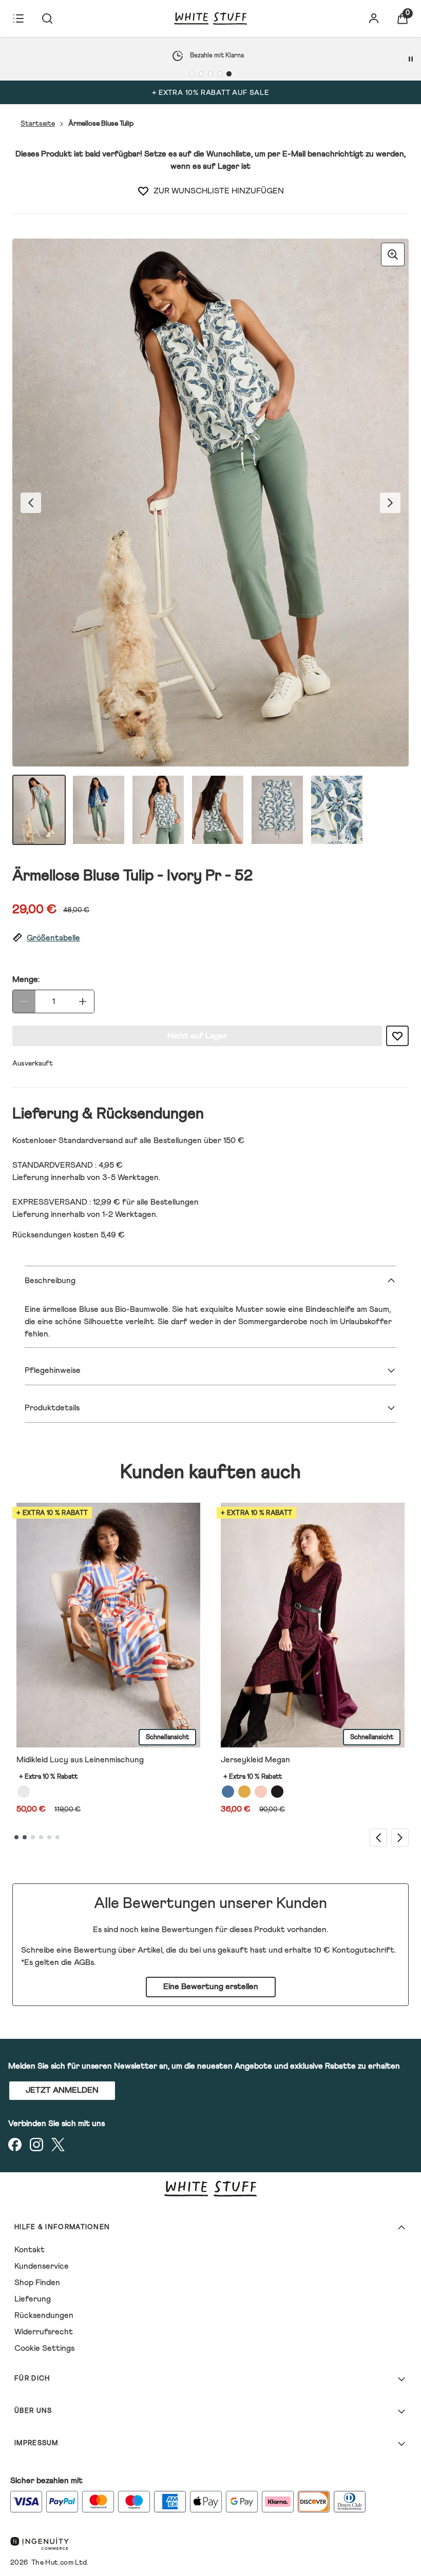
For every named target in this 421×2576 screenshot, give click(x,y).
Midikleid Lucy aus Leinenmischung (80, 1760)
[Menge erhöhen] (83, 1001)
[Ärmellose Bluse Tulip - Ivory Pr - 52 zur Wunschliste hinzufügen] (143, 191)
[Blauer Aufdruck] (228, 1792)
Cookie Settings (44, 2348)
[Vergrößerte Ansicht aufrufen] (393, 254)
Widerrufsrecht (44, 2332)
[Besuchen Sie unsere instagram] (36, 2145)
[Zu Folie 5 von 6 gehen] (49, 1837)
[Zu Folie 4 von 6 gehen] (41, 1837)
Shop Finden (37, 2283)
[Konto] (374, 18)
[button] (210, 938)
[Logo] (210, 18)
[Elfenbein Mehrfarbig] (24, 1792)
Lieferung (33, 2299)
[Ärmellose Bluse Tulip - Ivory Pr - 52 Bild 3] (158, 810)
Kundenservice (42, 2266)
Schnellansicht (167, 1737)
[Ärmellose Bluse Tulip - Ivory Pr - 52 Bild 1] (39, 810)
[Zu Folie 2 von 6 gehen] (25, 1837)
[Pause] (411, 59)
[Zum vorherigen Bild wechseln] (31, 503)
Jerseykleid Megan (255, 1760)
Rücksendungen (44, 2315)
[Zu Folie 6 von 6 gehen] (58, 1837)
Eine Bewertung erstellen (211, 1987)
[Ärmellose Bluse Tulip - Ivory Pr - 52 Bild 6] (337, 810)
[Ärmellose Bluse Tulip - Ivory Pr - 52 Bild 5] (277, 810)
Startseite (38, 124)
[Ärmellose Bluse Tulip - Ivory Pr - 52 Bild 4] (218, 810)
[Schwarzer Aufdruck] (277, 1792)
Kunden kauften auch (210, 1473)
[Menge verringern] (24, 1001)
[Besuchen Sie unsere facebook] (15, 2145)
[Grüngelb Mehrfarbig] (244, 1792)
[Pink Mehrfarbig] (261, 1792)
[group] (210, 503)
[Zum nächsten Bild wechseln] (390, 503)
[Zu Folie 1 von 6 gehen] (16, 1837)
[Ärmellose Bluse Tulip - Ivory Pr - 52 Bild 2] (99, 810)
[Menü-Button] (18, 18)
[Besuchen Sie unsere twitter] (58, 2145)
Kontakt (30, 2250)
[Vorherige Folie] (378, 1837)
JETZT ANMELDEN (62, 2090)
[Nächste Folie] (400, 1837)
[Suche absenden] (47, 18)
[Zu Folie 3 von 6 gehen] (33, 1837)
